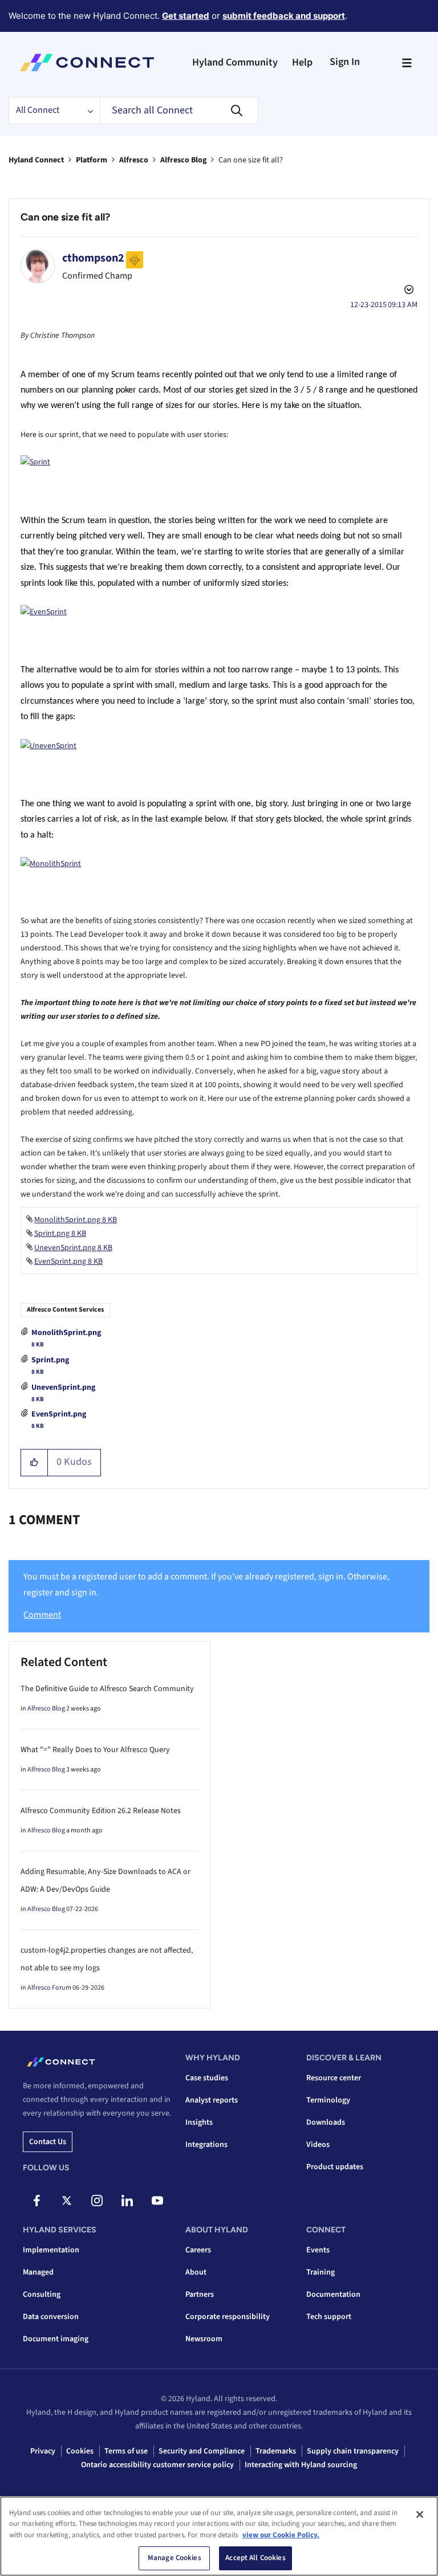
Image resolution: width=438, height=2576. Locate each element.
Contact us (48, 2142)
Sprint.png (50, 1360)
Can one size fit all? (65, 217)
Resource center (334, 2078)
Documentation (333, 2295)
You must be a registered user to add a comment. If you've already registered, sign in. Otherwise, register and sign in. (206, 1584)
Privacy (43, 2451)
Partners (200, 2295)
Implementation (51, 2250)
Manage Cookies (175, 2558)
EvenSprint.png (59, 1414)
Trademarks (276, 2451)
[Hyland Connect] (87, 63)
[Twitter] (67, 2201)
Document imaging (56, 2339)
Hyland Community (235, 62)
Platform (92, 160)
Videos (318, 2145)
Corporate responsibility (228, 2317)
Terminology (328, 2100)
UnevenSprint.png (63, 1387)
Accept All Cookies (255, 2558)
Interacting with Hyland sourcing (301, 2465)
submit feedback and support (284, 16)
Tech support (329, 2317)
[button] (35, 1463)
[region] (219, 2536)
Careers (198, 2250)
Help (302, 62)
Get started (186, 16)
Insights (199, 2122)
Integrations (206, 2145)
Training (321, 2272)
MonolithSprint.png (66, 1333)
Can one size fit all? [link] (251, 160)
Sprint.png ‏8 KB (60, 1234)
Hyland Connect (36, 160)
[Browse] (407, 63)
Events (318, 2250)
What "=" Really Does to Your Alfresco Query (95, 1750)
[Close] (420, 2514)
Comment (42, 1615)
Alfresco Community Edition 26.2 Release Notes (101, 1811)
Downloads (326, 2122)
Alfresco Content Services (65, 1310)
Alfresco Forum (49, 1988)
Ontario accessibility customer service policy (157, 2465)
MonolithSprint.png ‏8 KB (76, 1220)
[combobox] (179, 111)
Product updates (335, 2167)
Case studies (207, 2078)
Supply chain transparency (353, 2451)
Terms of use (126, 2451)
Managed (38, 2272)
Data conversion (51, 2317)
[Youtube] (157, 2201)
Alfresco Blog (183, 160)
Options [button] (408, 291)
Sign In (345, 62)
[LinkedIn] (127, 2201)
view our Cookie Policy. (281, 2535)
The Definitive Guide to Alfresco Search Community (107, 1689)
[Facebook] (36, 2201)
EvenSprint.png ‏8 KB (68, 1262)
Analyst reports (212, 2100)
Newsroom (204, 2339)
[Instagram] (97, 2201)
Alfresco (134, 160)
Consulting (42, 2295)
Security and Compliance (202, 2451)
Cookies (80, 2451)
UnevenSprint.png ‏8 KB (73, 1248)
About (196, 2272)
